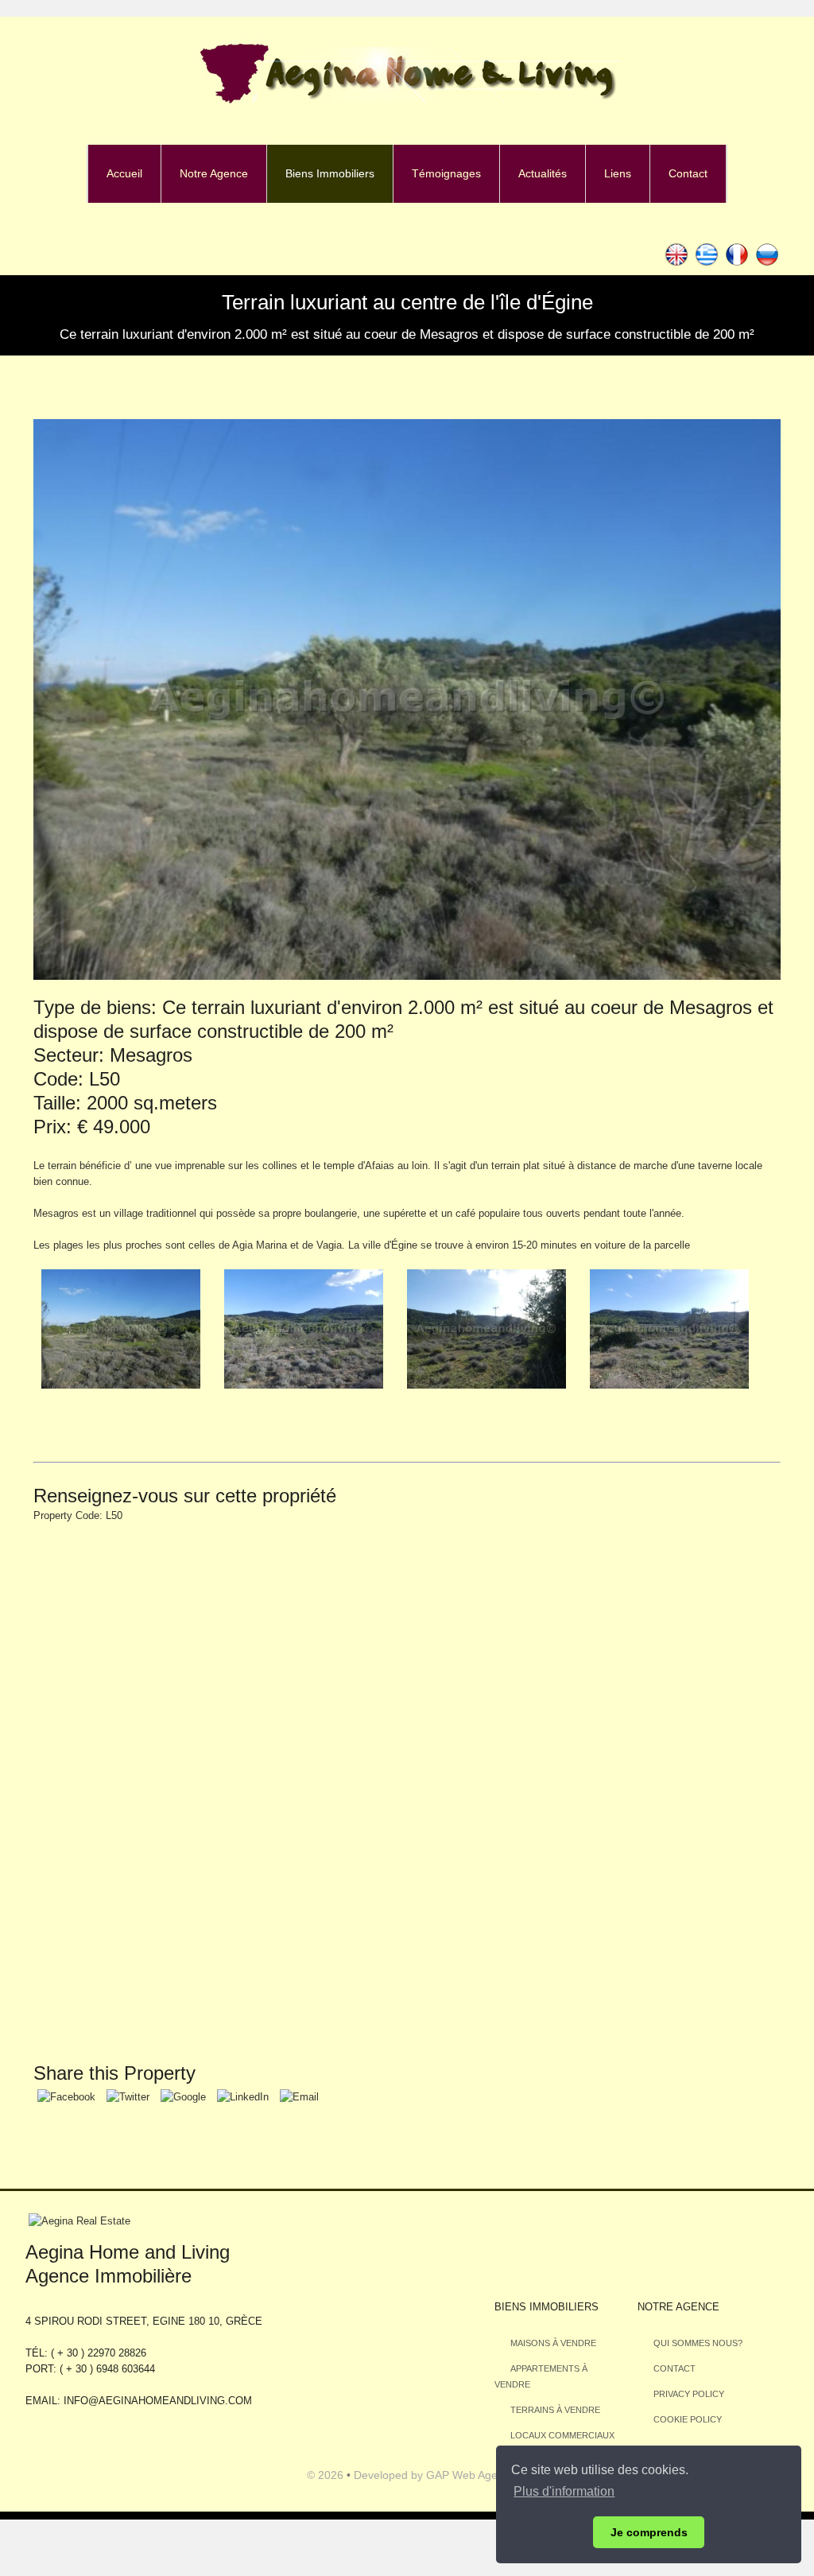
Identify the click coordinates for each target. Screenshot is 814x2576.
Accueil (124, 173)
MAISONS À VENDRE (553, 2343)
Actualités (543, 173)
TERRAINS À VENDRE (555, 2410)
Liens (618, 173)
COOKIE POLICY (688, 2419)
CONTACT (674, 2368)
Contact (688, 173)
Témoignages (446, 173)
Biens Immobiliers (330, 173)
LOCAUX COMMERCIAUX (562, 2435)
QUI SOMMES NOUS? (698, 2343)
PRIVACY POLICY (689, 2394)
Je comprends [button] (649, 2532)
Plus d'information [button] (564, 2491)
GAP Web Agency (471, 2475)
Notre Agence (214, 173)
